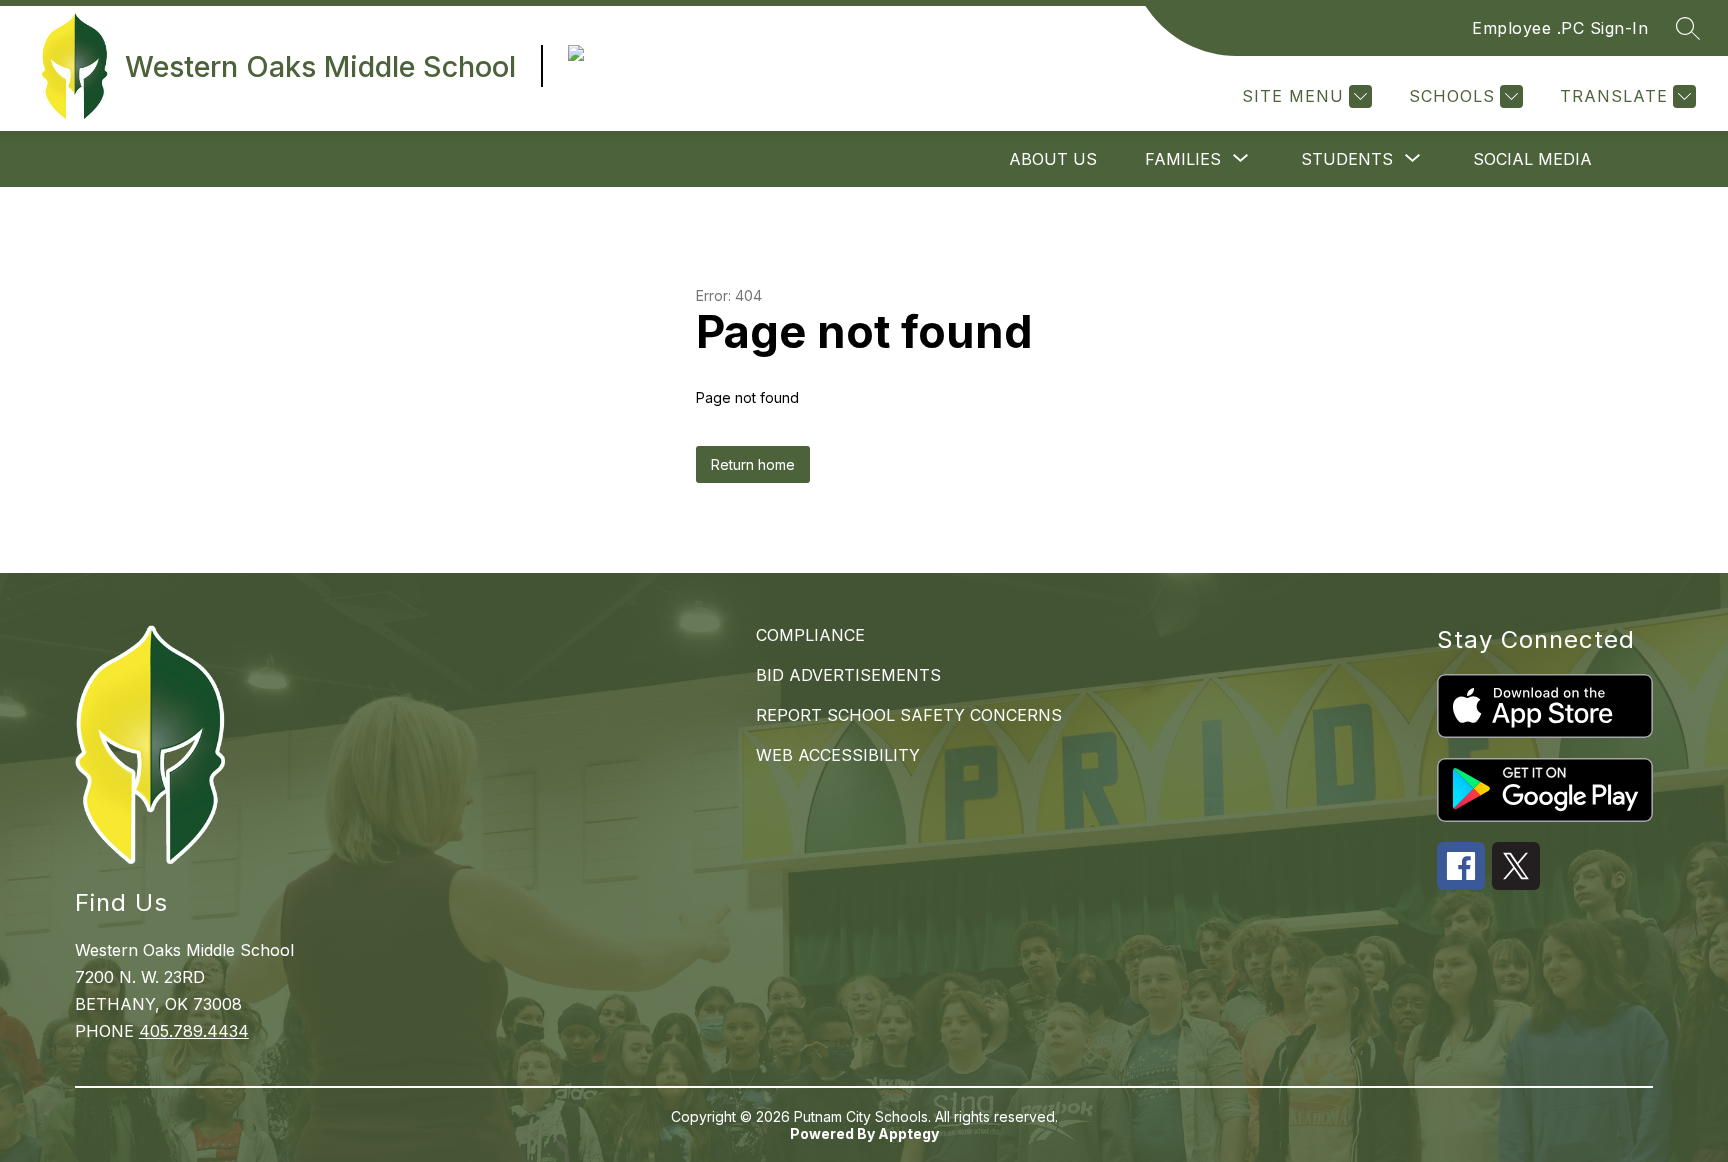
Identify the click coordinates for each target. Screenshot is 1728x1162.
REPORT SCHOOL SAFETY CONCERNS (909, 715)
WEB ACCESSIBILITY (838, 755)
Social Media (1532, 159)
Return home (753, 464)
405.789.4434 (194, 1031)
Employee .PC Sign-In (1560, 28)
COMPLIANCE (810, 635)
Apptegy (908, 1133)
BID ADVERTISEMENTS (848, 675)
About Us (1053, 159)
